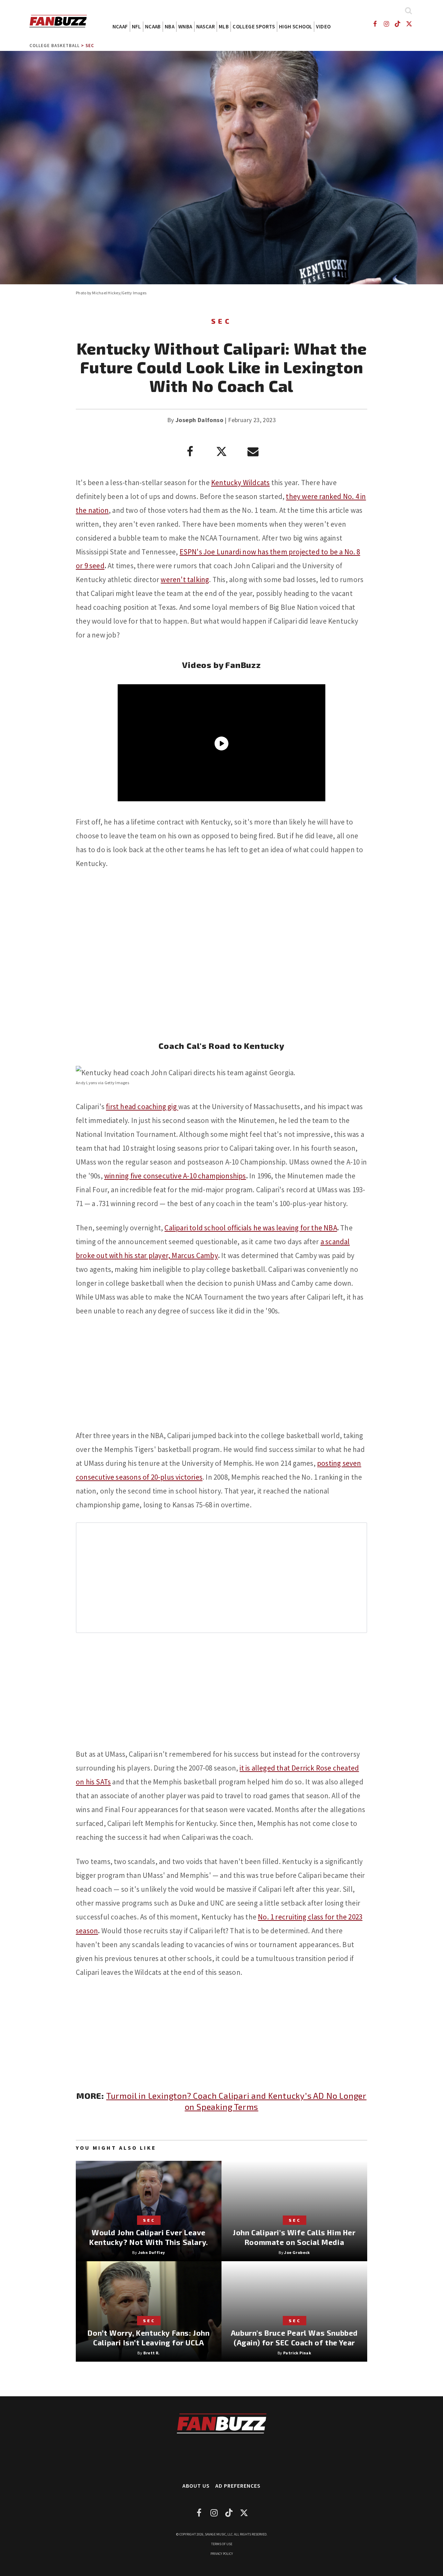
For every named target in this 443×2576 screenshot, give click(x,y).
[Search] (408, 11)
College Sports (254, 26)
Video (323, 26)
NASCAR (206, 26)
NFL (137, 26)
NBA (170, 26)
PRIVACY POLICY (222, 2554)
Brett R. (152, 2353)
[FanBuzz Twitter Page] (409, 24)
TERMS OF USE (222, 2544)
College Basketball (55, 46)
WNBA (185, 26)
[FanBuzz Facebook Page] (375, 24)
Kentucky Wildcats (240, 483)
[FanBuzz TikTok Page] (398, 24)
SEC (90, 46)
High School (296, 26)
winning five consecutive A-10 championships (175, 1176)
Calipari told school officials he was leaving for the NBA (251, 1228)
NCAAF (120, 26)
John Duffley (152, 2252)
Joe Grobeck (297, 2252)
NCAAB (153, 26)
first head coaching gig (142, 1107)
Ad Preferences (238, 2486)
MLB (224, 26)
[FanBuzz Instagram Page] (386, 24)
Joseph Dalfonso (199, 420)
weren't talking (185, 580)
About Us (196, 2486)
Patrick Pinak (297, 2353)
